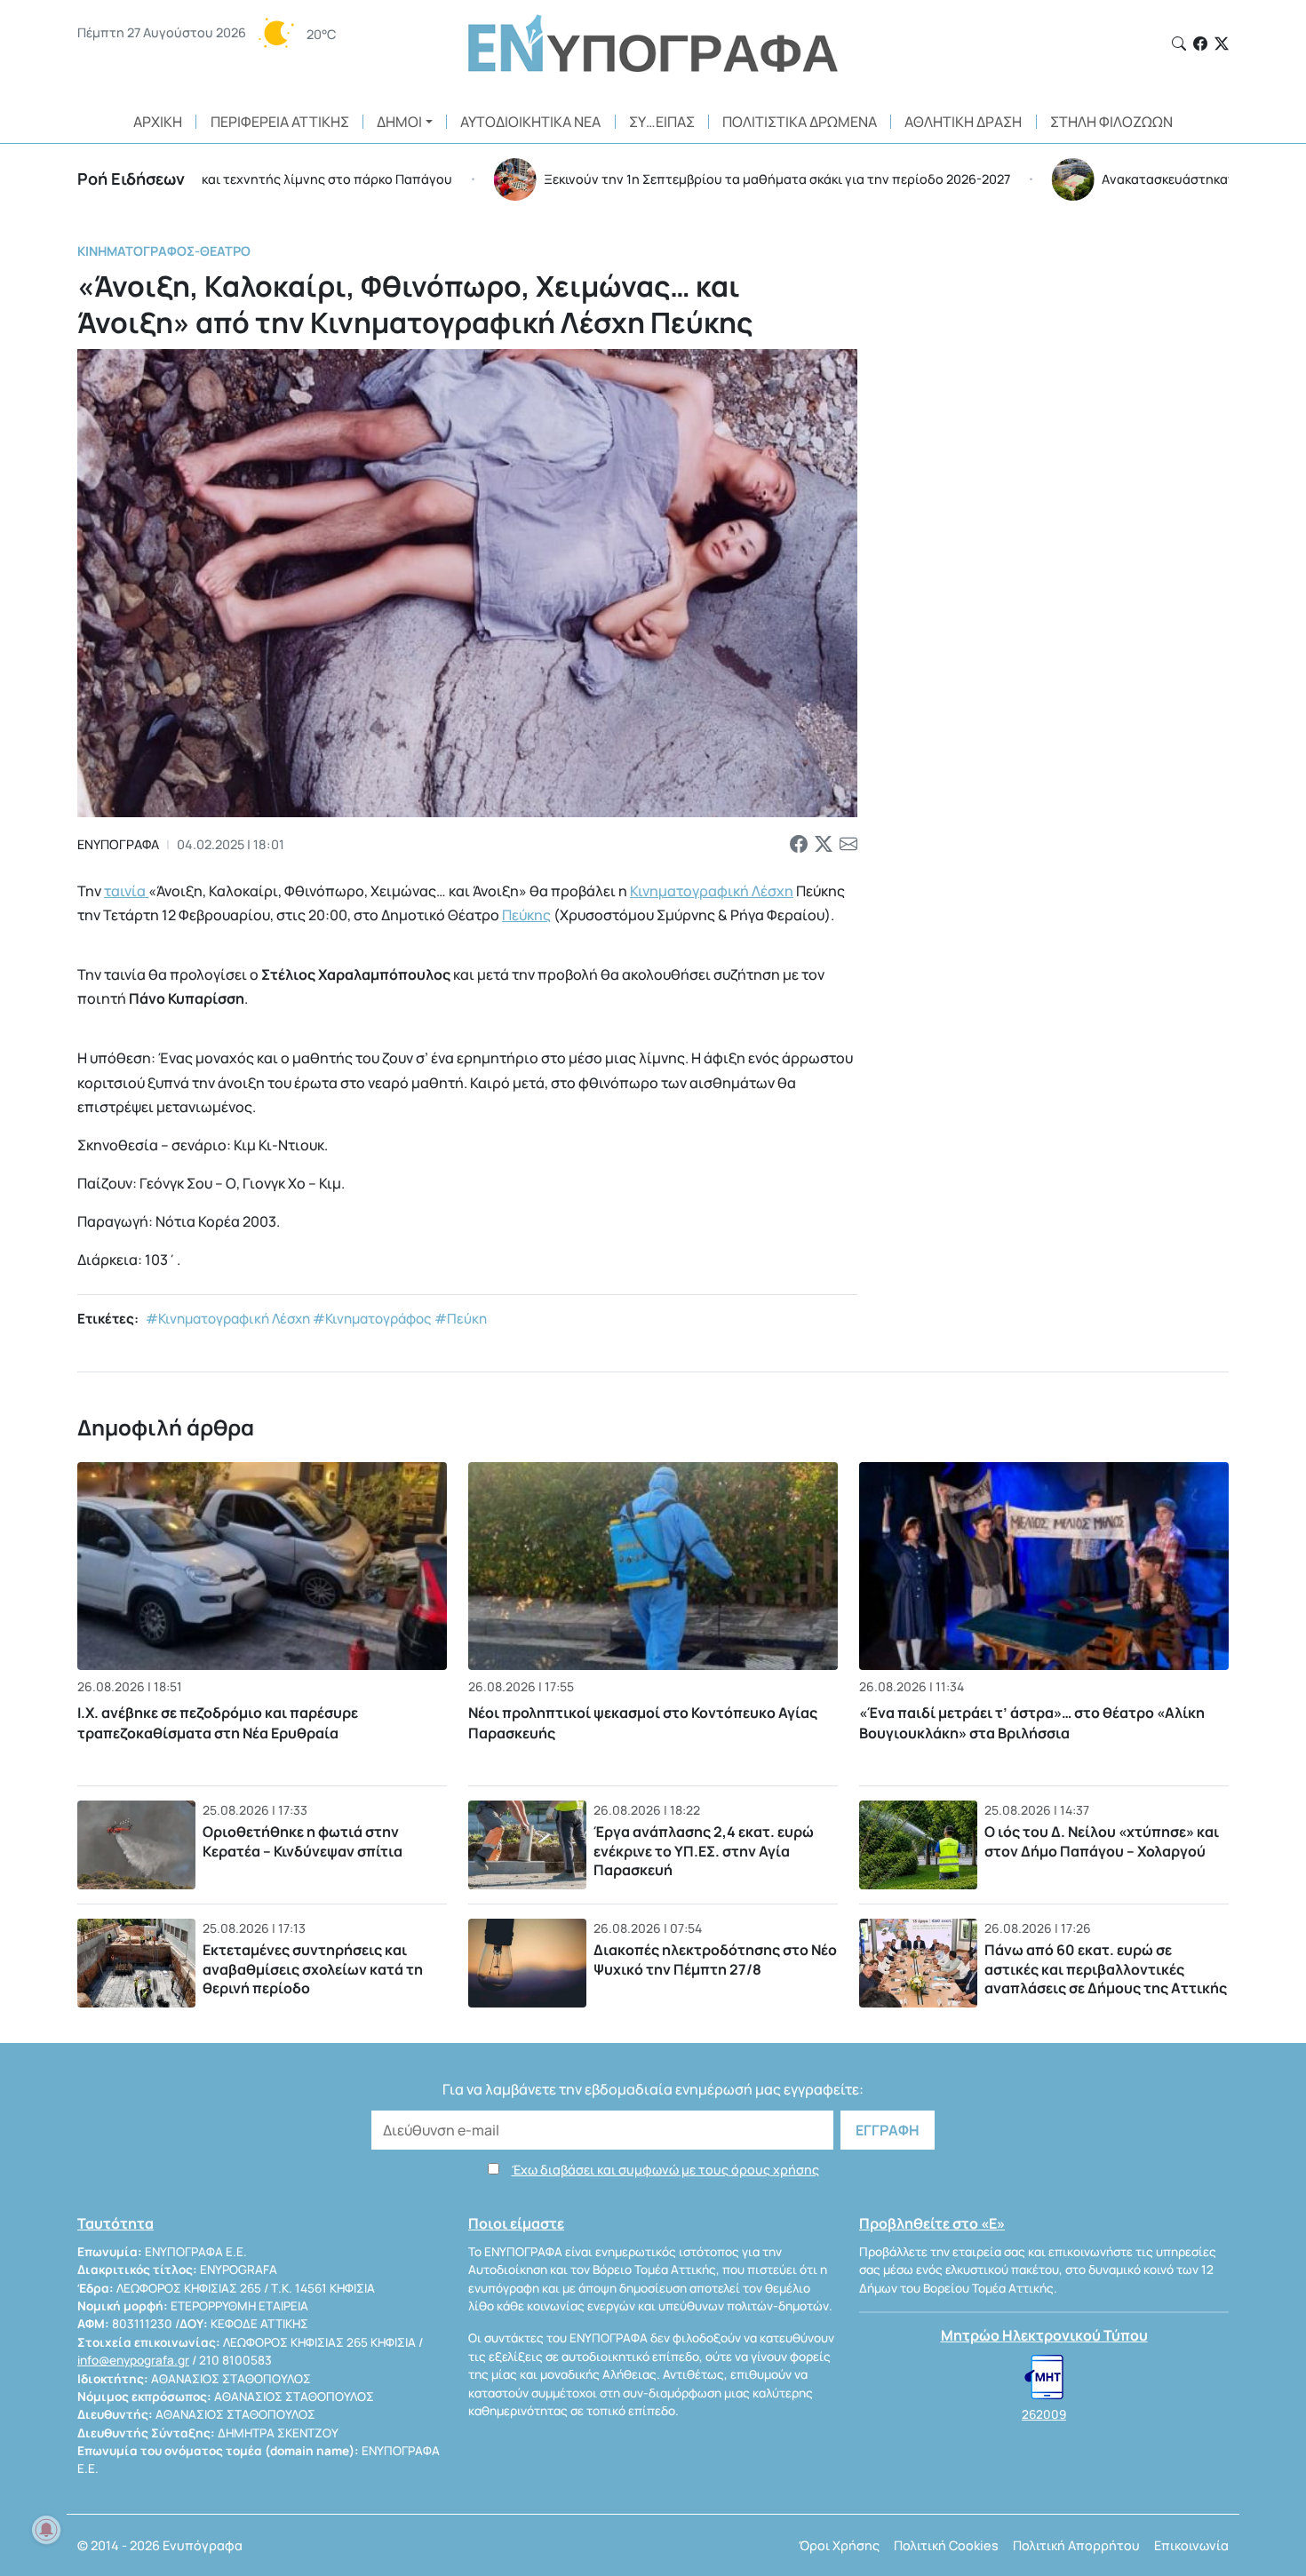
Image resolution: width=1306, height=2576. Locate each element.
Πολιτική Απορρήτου (1076, 2545)
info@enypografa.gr (133, 2360)
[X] (1222, 44)
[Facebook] (1200, 44)
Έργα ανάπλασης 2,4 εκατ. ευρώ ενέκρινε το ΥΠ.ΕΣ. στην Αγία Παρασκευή (704, 1851)
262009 (1044, 2414)
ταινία (126, 891)
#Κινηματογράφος (372, 1319)
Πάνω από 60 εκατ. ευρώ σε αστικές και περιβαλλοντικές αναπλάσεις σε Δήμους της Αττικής (1106, 1969)
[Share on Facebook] (799, 845)
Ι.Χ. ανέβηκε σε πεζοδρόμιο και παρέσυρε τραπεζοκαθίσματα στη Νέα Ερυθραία (218, 1722)
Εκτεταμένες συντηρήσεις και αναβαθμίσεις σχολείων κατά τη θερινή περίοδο (313, 1969)
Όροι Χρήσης (839, 2545)
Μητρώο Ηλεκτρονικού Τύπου (1044, 2335)
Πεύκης (526, 915)
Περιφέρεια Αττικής (280, 122)
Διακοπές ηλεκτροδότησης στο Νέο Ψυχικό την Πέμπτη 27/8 (715, 1960)
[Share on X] (824, 845)
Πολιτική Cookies (946, 2545)
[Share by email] (848, 845)
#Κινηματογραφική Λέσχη (228, 1319)
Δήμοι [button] (399, 122)
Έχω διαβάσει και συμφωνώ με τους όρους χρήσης (665, 2170)
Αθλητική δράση (963, 122)
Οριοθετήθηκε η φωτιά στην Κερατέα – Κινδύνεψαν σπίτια (303, 1841)
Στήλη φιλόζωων (1111, 122)
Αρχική (158, 122)
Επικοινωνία (1191, 2545)
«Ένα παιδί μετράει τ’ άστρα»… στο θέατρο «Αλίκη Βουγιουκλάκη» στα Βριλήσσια (1032, 1722)
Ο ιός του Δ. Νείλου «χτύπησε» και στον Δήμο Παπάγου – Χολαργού (1102, 1841)
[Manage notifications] (46, 2530)
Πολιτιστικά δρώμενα (800, 122)
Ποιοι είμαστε (516, 2223)
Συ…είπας (662, 122)
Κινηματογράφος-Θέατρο (164, 251)
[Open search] (1179, 44)
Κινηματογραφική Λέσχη (712, 891)
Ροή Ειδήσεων (131, 179)
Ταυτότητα (115, 2223)
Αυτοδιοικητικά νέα (530, 122)
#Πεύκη (461, 1319)
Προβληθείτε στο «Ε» (932, 2223)
